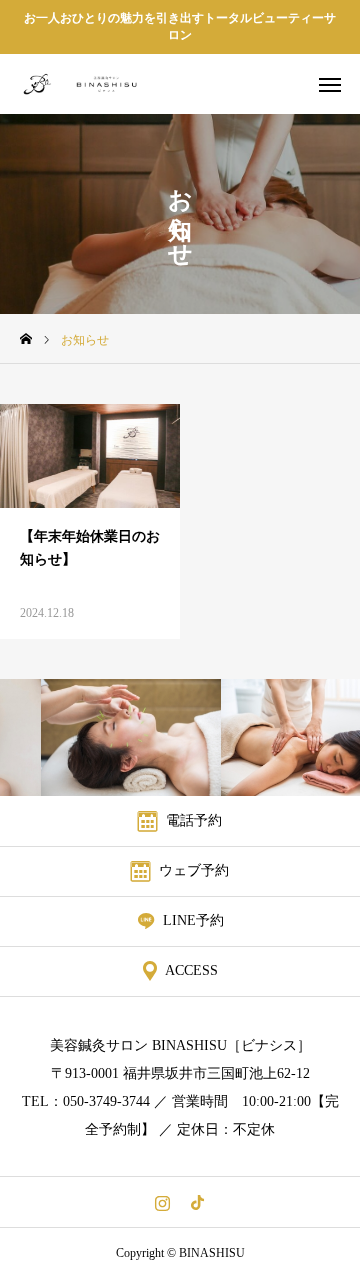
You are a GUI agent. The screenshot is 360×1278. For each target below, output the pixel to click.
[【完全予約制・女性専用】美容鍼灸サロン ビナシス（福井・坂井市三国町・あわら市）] (95, 84)
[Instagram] (162, 1202)
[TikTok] (197, 1202)
